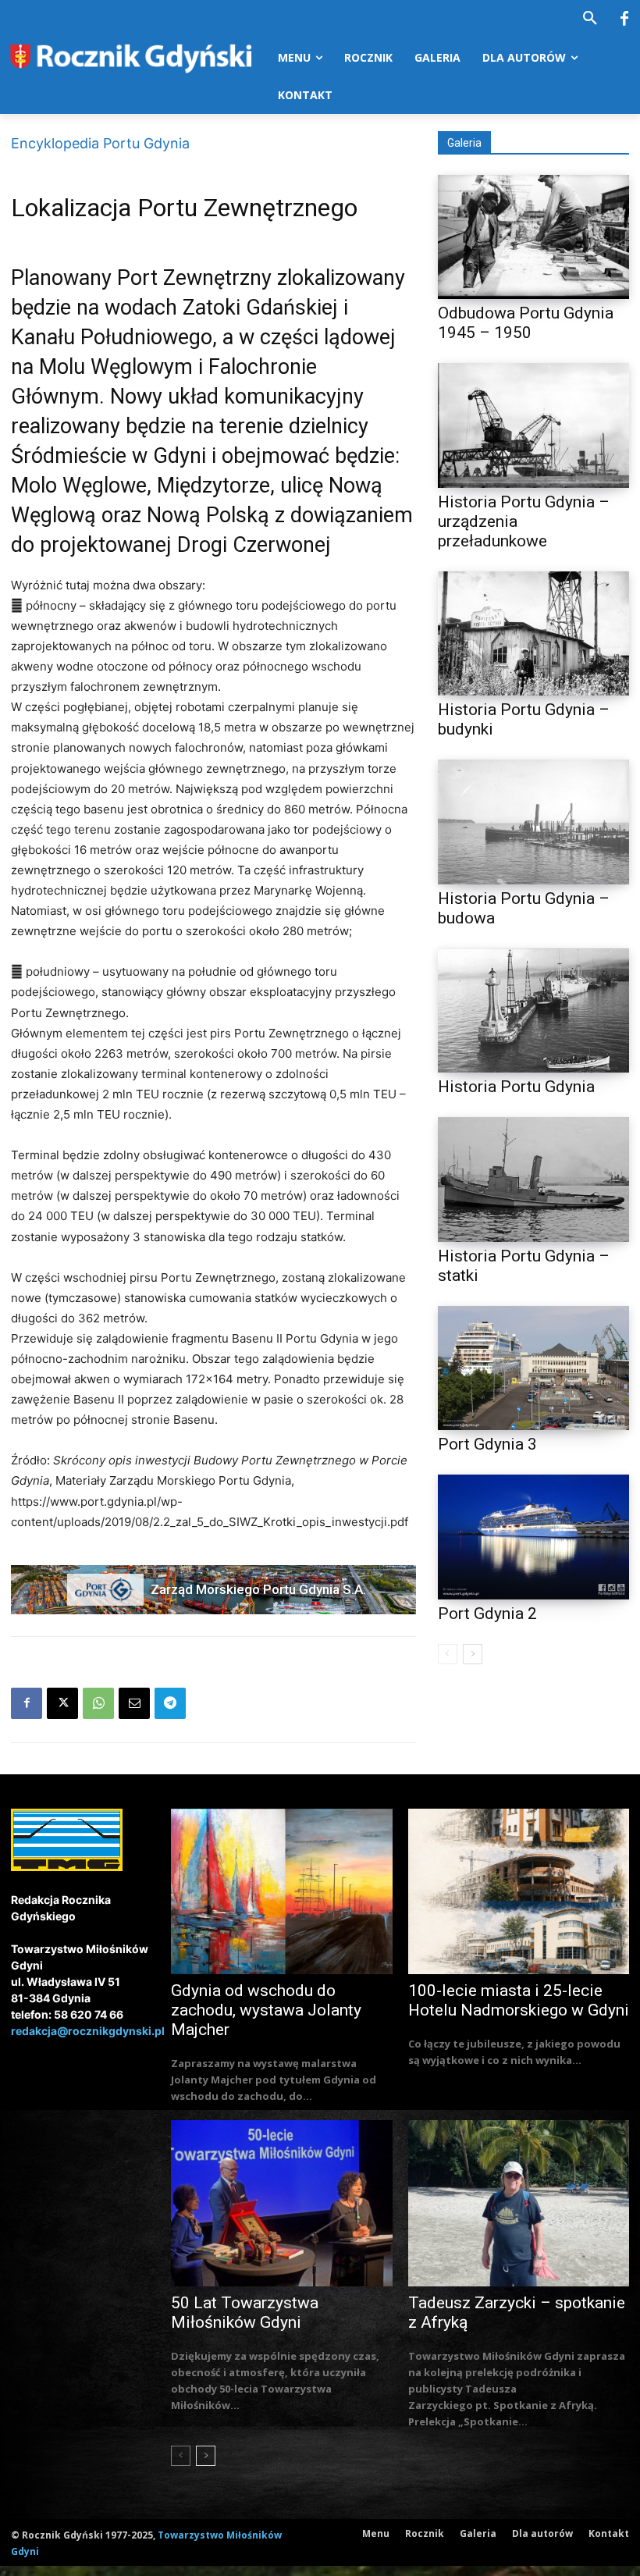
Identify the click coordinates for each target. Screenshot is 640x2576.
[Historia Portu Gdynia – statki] (533, 1179)
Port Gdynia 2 (487, 1614)
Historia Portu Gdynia (516, 1087)
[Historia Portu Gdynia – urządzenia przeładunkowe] (533, 425)
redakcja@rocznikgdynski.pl (88, 2031)
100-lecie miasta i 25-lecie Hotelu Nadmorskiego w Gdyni (519, 2000)
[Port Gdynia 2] (533, 1537)
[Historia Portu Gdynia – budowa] (533, 822)
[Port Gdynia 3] (533, 1368)
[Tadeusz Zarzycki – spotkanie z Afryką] (519, 2203)
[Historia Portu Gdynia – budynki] (533, 633)
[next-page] (473, 1654)
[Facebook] (624, 20)
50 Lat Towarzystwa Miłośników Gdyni (245, 2313)
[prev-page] (448, 1654)
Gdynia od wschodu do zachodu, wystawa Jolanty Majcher (266, 2010)
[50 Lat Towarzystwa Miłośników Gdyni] (282, 2203)
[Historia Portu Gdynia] (533, 1010)
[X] (62, 1703)
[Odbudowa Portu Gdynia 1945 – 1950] (533, 237)
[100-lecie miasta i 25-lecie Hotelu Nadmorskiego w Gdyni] (519, 1892)
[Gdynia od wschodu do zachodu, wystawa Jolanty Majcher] (282, 1892)
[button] (590, 19)
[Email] (134, 1703)
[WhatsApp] (98, 1703)
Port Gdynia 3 (487, 1444)
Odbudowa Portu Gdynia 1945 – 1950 (526, 323)
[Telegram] (170, 1703)
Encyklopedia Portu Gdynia (100, 143)
